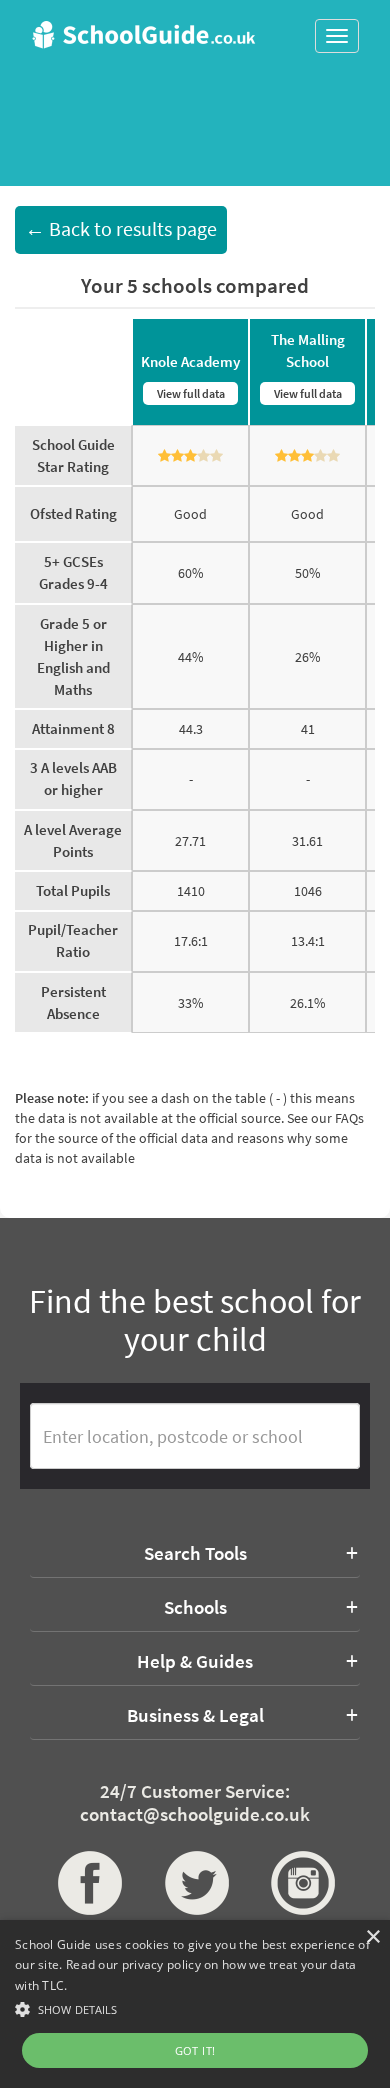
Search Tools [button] (195, 1553)
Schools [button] (195, 1607)
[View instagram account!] (301, 1883)
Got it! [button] (195, 2050)
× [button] (372, 1937)
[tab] (195, 1553)
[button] (195, 2008)
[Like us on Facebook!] (88, 1883)
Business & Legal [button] (195, 1715)
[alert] (195, 2004)
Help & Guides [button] (195, 1661)
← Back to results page (121, 229)
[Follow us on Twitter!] (195, 1883)
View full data (191, 393)
